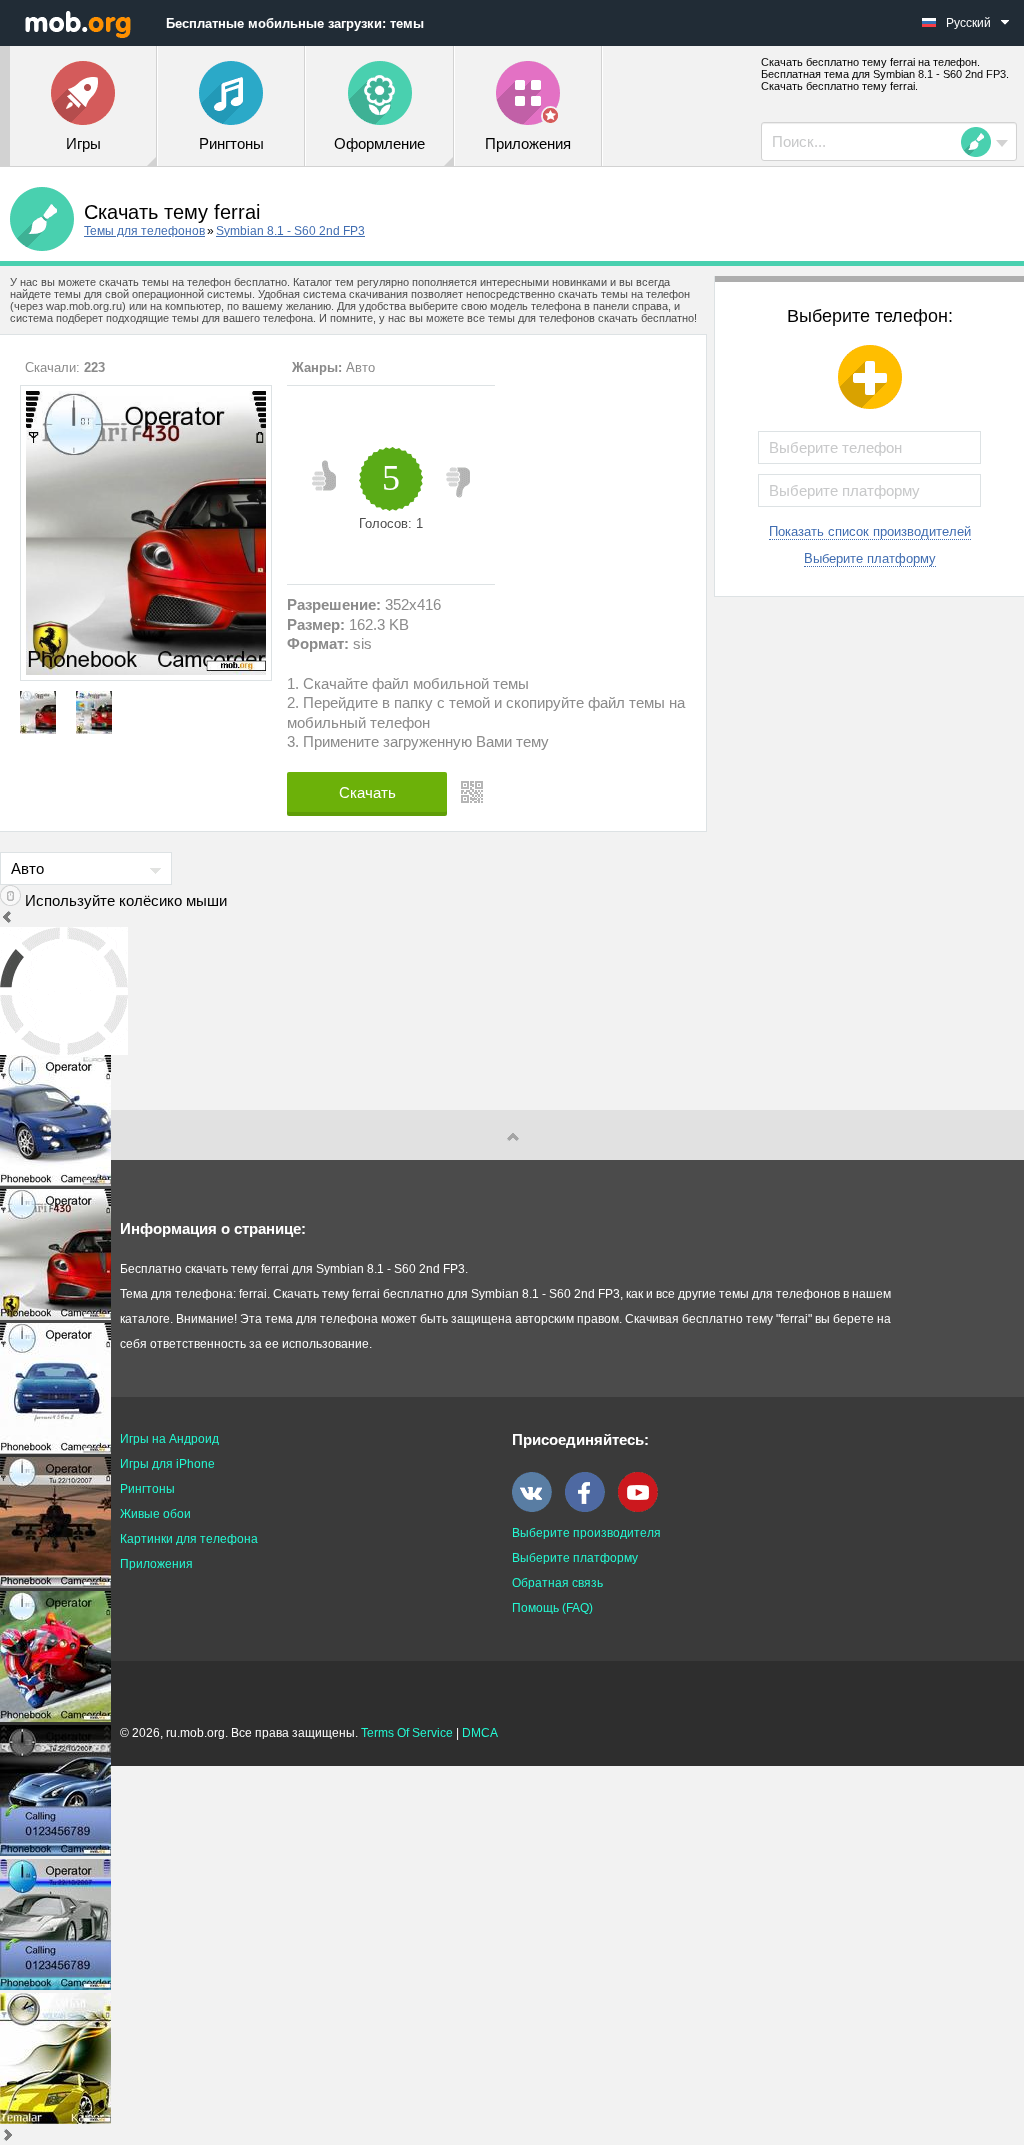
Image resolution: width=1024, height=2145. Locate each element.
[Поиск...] (982, 142)
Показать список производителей (870, 531)
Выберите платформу (870, 558)
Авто (360, 367)
